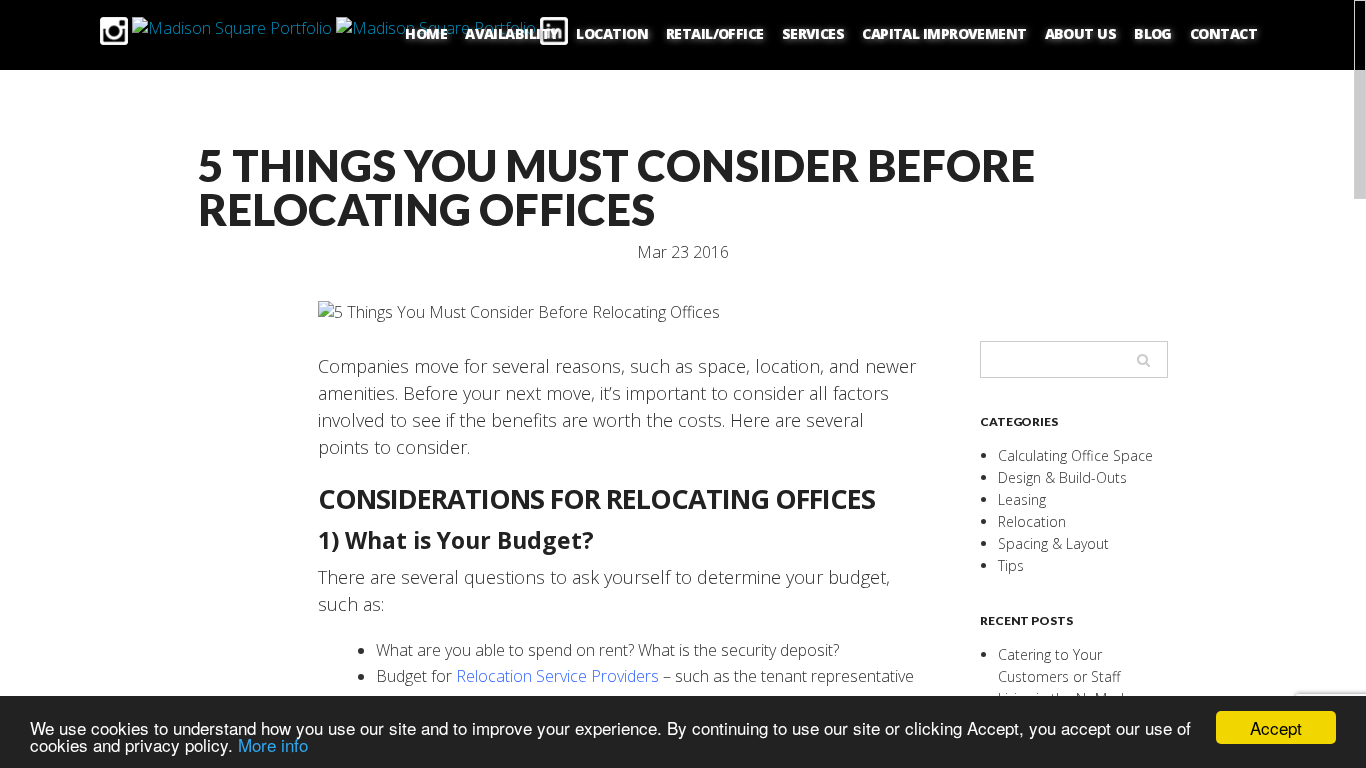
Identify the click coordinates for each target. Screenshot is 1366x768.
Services (813, 33)
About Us (1081, 33)
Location (612, 33)
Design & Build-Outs (1062, 477)
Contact (1223, 33)
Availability (511, 33)
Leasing (1022, 499)
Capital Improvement (944, 33)
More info (273, 744)
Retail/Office (715, 33)
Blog (1153, 33)
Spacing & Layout (1053, 543)
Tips (1011, 565)
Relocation (1032, 521)
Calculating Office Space (1075, 455)
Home (426, 33)
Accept (1276, 727)
